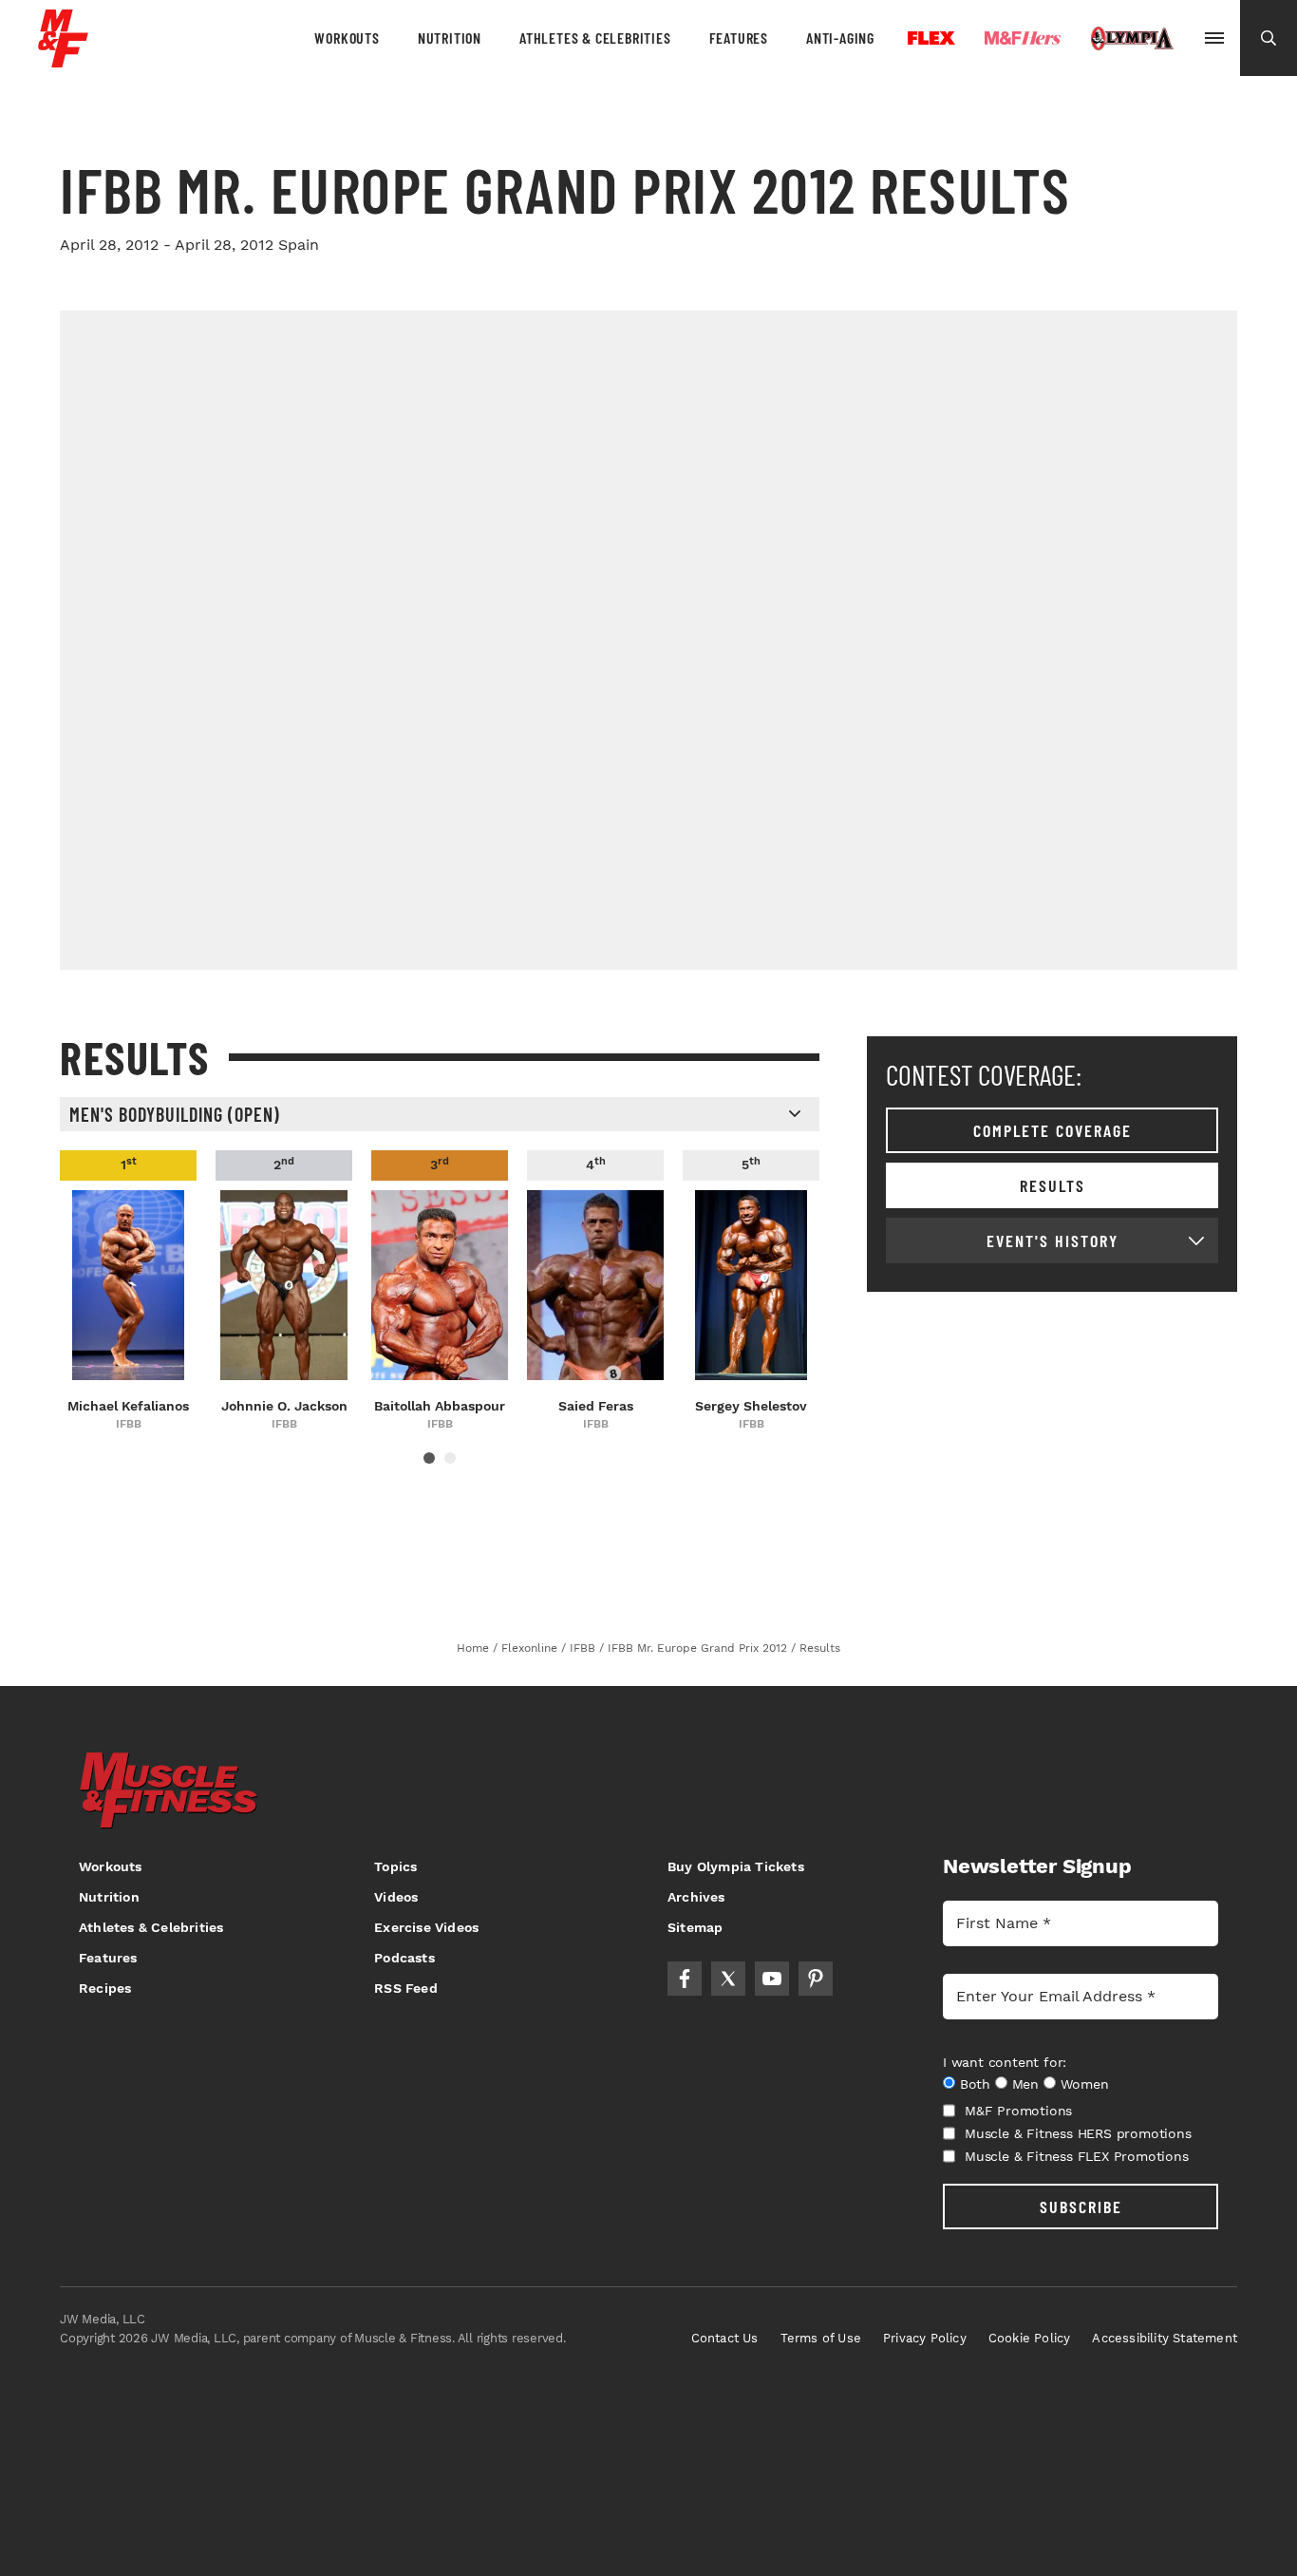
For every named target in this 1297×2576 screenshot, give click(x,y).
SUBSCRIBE (1081, 2207)
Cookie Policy (1030, 2338)
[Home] (63, 60)
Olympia (1132, 39)
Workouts (347, 38)
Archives (696, 1897)
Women (1085, 2084)
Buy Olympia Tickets (736, 1866)
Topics (395, 1866)
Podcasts (404, 1958)
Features (739, 38)
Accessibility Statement (1165, 2338)
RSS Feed (406, 1988)
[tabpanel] (128, 1292)
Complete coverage (1053, 1130)
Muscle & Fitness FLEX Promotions (1077, 2156)
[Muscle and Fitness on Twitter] (728, 1979)
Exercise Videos (426, 1927)
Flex (931, 38)
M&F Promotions (1018, 2111)
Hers (1023, 38)
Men (1025, 2084)
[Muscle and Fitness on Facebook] (685, 1979)
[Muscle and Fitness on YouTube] (772, 1979)
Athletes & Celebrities (595, 38)
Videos (396, 1897)
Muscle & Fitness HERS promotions (1078, 2133)
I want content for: (1005, 2062)
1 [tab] (429, 1458)
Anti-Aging (840, 38)
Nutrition (450, 38)
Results (1053, 1185)
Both (975, 2084)
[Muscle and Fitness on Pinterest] (816, 1979)
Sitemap (695, 1927)
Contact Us (725, 2338)
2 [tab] (450, 1458)
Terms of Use (821, 2338)
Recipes (105, 1988)
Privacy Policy (925, 2338)
